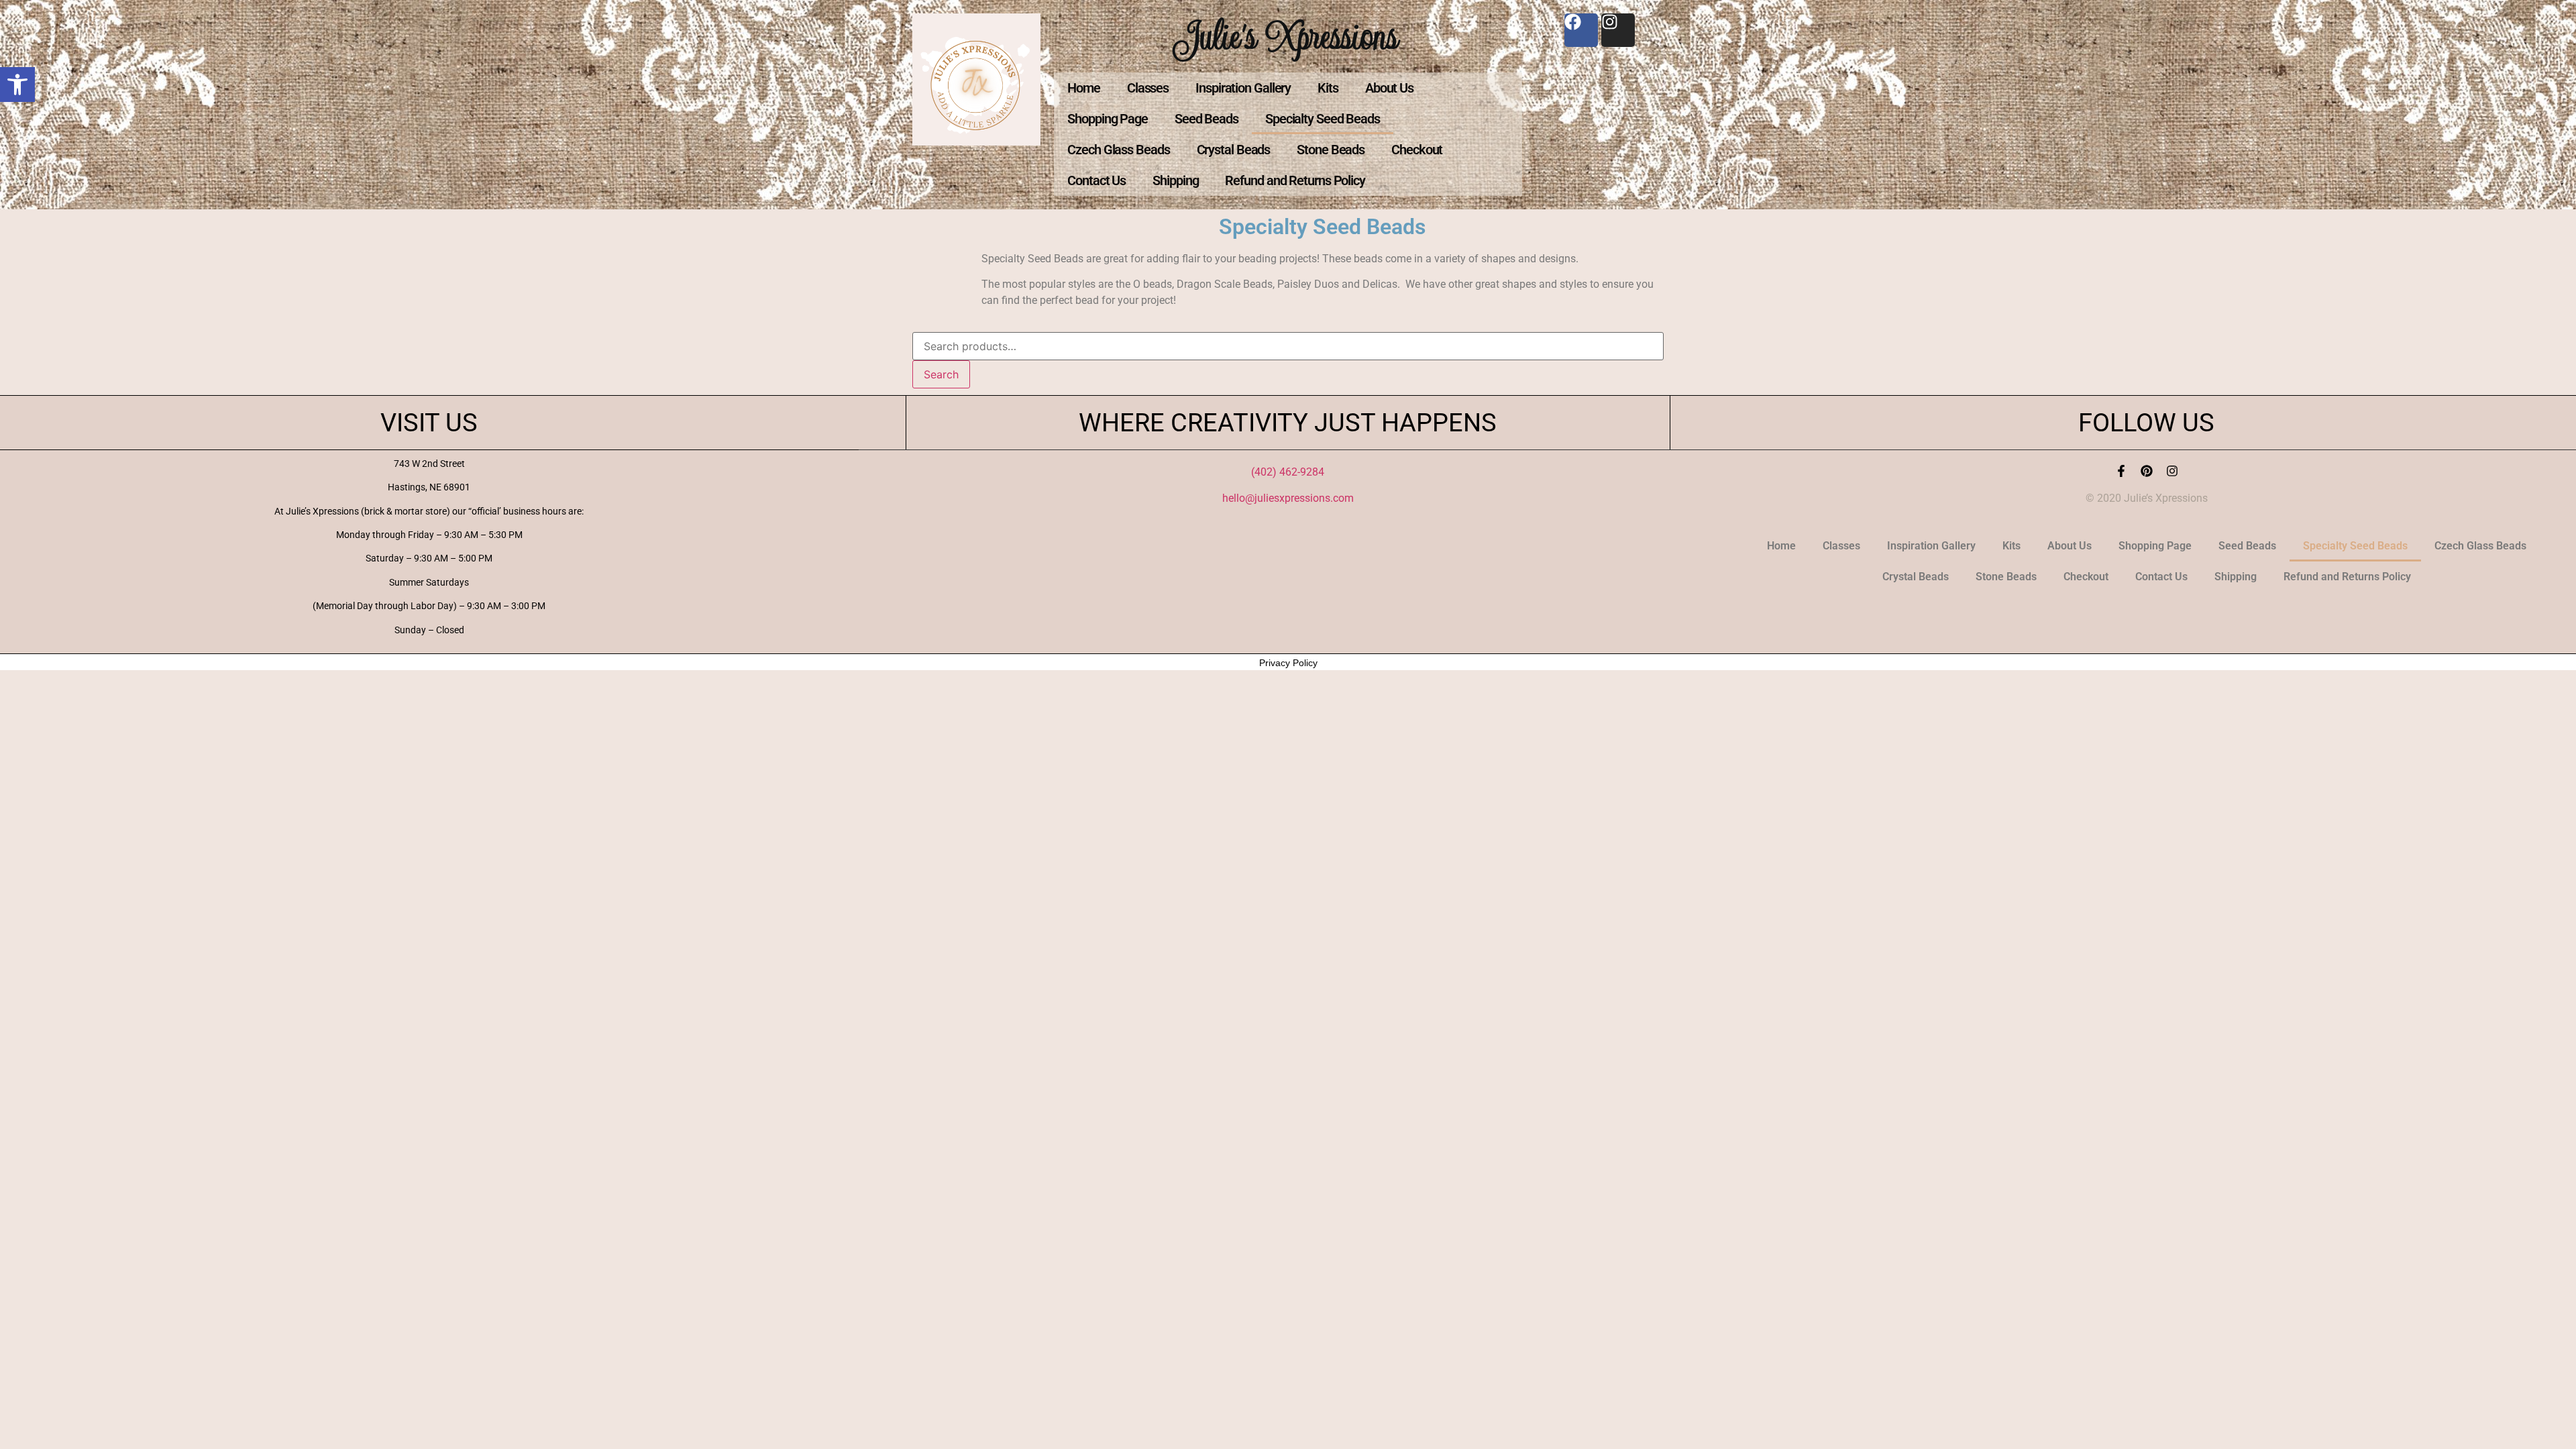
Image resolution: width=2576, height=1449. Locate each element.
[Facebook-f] (2121, 471)
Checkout (1417, 150)
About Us (1389, 88)
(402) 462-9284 (1288, 472)
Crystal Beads (1234, 150)
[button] (17, 85)
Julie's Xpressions (1288, 36)
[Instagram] (2172, 471)
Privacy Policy (1288, 663)
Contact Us (1096, 180)
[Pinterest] (2147, 471)
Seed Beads (1206, 119)
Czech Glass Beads (1118, 150)
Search (941, 374)
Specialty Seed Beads (1323, 119)
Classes (1148, 88)
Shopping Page (1108, 119)
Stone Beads (1331, 150)
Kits (1328, 88)
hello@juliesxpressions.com (1288, 498)
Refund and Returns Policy (1295, 180)
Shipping (1175, 180)
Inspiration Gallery (1243, 88)
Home (1084, 88)
